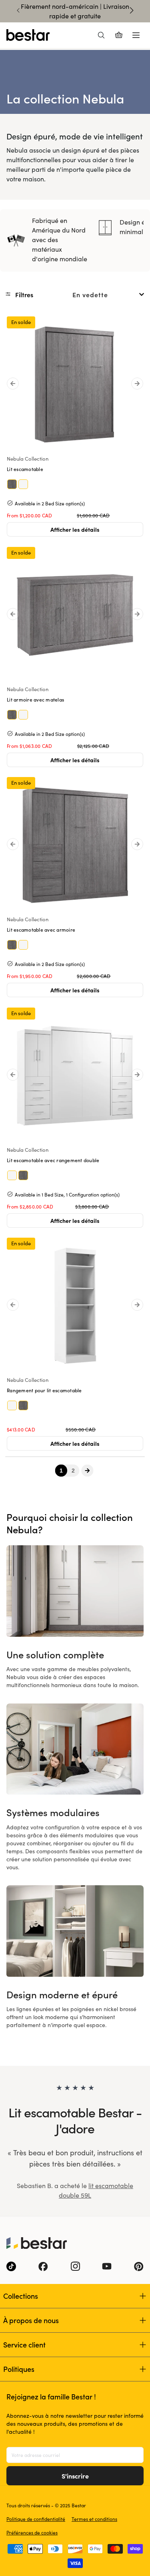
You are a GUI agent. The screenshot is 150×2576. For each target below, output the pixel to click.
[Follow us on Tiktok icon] (11, 2266)
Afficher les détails (75, 529)
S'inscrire (75, 2476)
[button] (22, 294)
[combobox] (108, 294)
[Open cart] (119, 35)
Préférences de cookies (32, 2532)
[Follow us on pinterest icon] (139, 2266)
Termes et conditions (94, 2519)
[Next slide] (132, 10)
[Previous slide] (18, 10)
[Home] (28, 35)
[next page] (87, 1470)
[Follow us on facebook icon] (43, 2266)
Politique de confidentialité (36, 2519)
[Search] (101, 35)
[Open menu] (136, 35)
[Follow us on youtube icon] (107, 2266)
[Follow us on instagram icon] (75, 2266)
